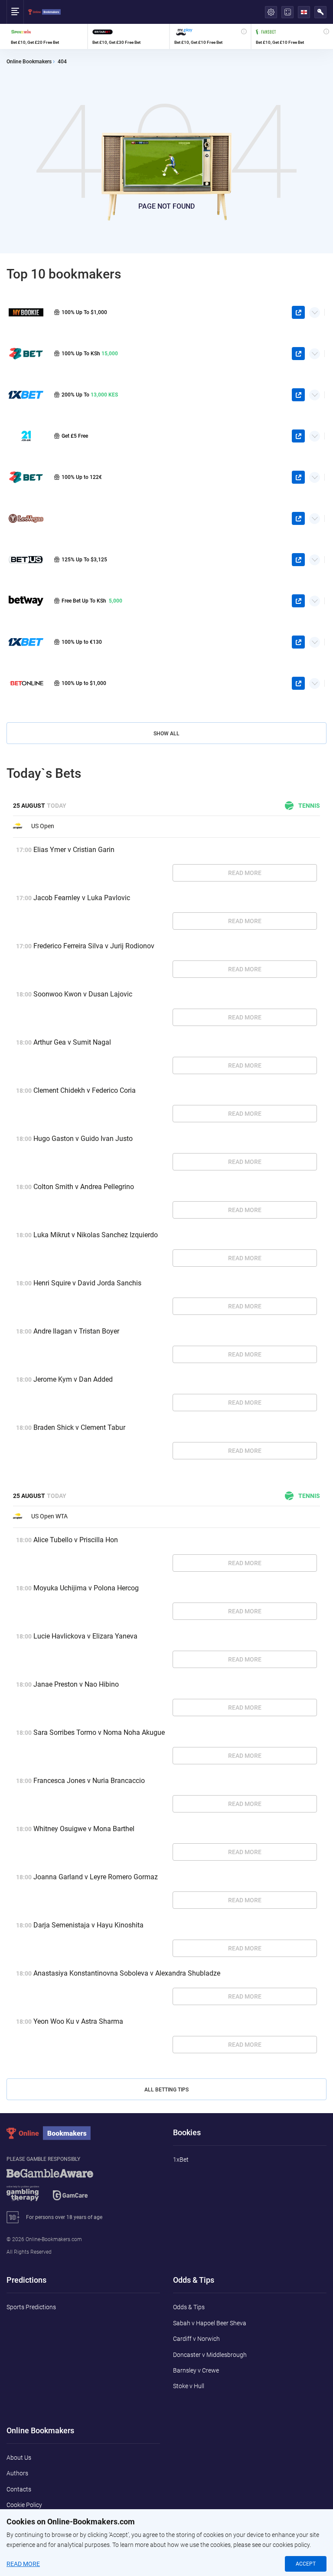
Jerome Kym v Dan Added (73, 1379)
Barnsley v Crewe (196, 2370)
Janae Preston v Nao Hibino (76, 1684)
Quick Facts (315, 309)
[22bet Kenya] (26, 353)
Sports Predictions (31, 2307)
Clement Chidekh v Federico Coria (85, 1090)
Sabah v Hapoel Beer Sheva (210, 2323)
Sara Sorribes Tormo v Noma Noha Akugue (99, 1732)
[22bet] (26, 477)
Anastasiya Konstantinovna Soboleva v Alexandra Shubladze (127, 1973)
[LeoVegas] (26, 518)
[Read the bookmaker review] (47, 36)
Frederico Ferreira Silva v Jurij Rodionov (94, 946)
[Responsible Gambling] (61, 2189)
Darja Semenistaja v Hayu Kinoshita (88, 1925)
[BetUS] (26, 559)
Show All (166, 734)
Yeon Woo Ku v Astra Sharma (78, 2021)
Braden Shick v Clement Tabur (79, 1427)
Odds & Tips (189, 2307)
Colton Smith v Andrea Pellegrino (84, 1187)
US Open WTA (49, 1516)
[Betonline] (26, 683)
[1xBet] (26, 642)
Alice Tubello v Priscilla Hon (76, 1540)
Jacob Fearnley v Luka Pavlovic (82, 898)
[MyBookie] (26, 312)
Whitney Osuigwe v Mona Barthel (84, 1829)
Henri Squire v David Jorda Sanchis (87, 1283)
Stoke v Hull (189, 2386)
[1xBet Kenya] (26, 395)
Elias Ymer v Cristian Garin (74, 850)
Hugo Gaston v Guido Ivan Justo (83, 1139)
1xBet (181, 2160)
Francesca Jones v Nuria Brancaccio (89, 1781)
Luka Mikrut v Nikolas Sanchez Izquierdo (96, 1235)
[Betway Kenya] (26, 601)
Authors (17, 2473)
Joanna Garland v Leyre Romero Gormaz (96, 1877)
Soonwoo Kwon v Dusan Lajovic (83, 994)
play (298, 312)
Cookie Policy (24, 2505)
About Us (19, 2458)
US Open (43, 826)
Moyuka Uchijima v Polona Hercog (86, 1588)
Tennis (309, 806)
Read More (245, 873)
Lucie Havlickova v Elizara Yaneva (85, 1636)
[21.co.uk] (26, 436)
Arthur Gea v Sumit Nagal (72, 1042)
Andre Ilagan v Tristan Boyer (76, 1331)
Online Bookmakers (29, 62)
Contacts (19, 2489)
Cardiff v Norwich (196, 2339)
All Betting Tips (166, 2090)
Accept (306, 2564)
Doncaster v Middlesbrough (210, 2355)
